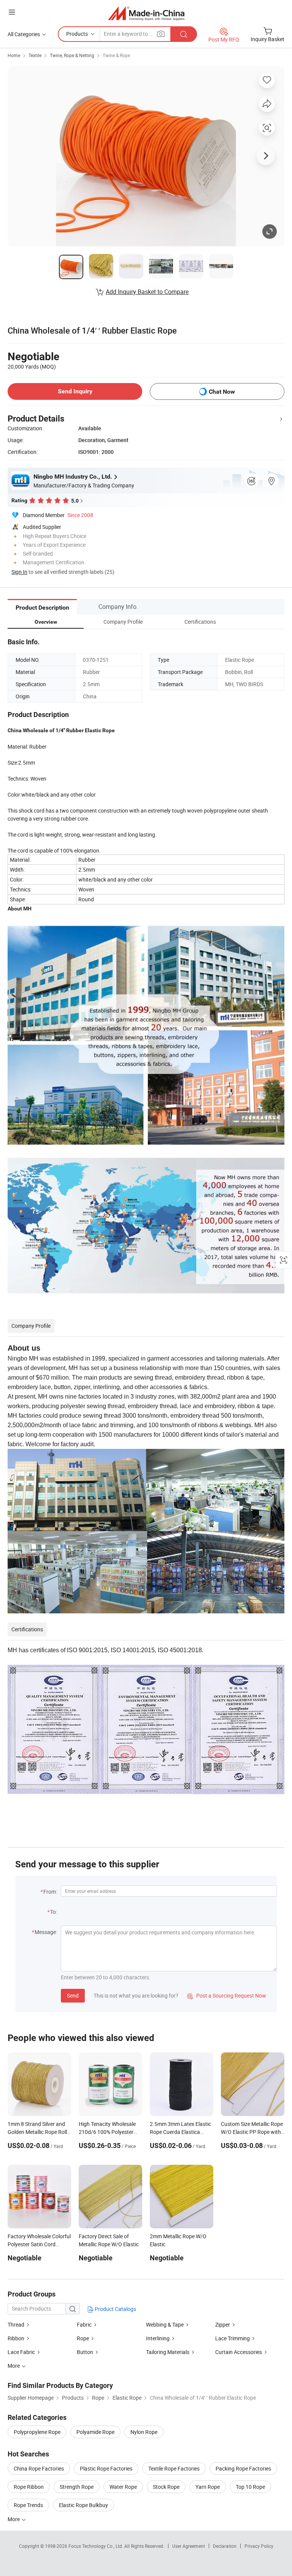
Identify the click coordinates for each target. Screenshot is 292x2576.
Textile (35, 55)
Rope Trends (28, 2505)
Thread (16, 2324)
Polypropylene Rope (37, 2432)
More (14, 2519)
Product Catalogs (115, 2309)
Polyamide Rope (95, 2432)
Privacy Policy (259, 2546)
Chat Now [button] (222, 392)
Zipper (223, 2324)
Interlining (158, 2338)
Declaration (225, 2546)
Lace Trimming (232, 2338)
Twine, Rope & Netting (72, 55)
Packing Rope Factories (243, 2468)
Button (85, 2352)
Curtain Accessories (239, 2352)
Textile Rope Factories (174, 2468)
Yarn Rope (208, 2487)
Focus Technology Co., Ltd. (96, 2546)
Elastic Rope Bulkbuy (83, 2505)
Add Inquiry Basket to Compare (147, 292)
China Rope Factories (39, 2468)
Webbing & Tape (165, 2324)
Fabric (84, 2324)
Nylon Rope (144, 2432)
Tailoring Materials (168, 2352)
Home (14, 55)
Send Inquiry (75, 391)
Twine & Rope (116, 55)
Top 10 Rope (250, 2487)
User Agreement (189, 2546)
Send (73, 1995)
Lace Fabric (21, 2352)
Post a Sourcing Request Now (227, 1995)
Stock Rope (166, 2487)
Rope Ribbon (29, 2487)
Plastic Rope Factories (106, 2468)
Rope (83, 2338)
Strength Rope (77, 2487)
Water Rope (123, 2487)
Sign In (19, 572)
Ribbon (16, 2338)
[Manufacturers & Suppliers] (146, 13)
